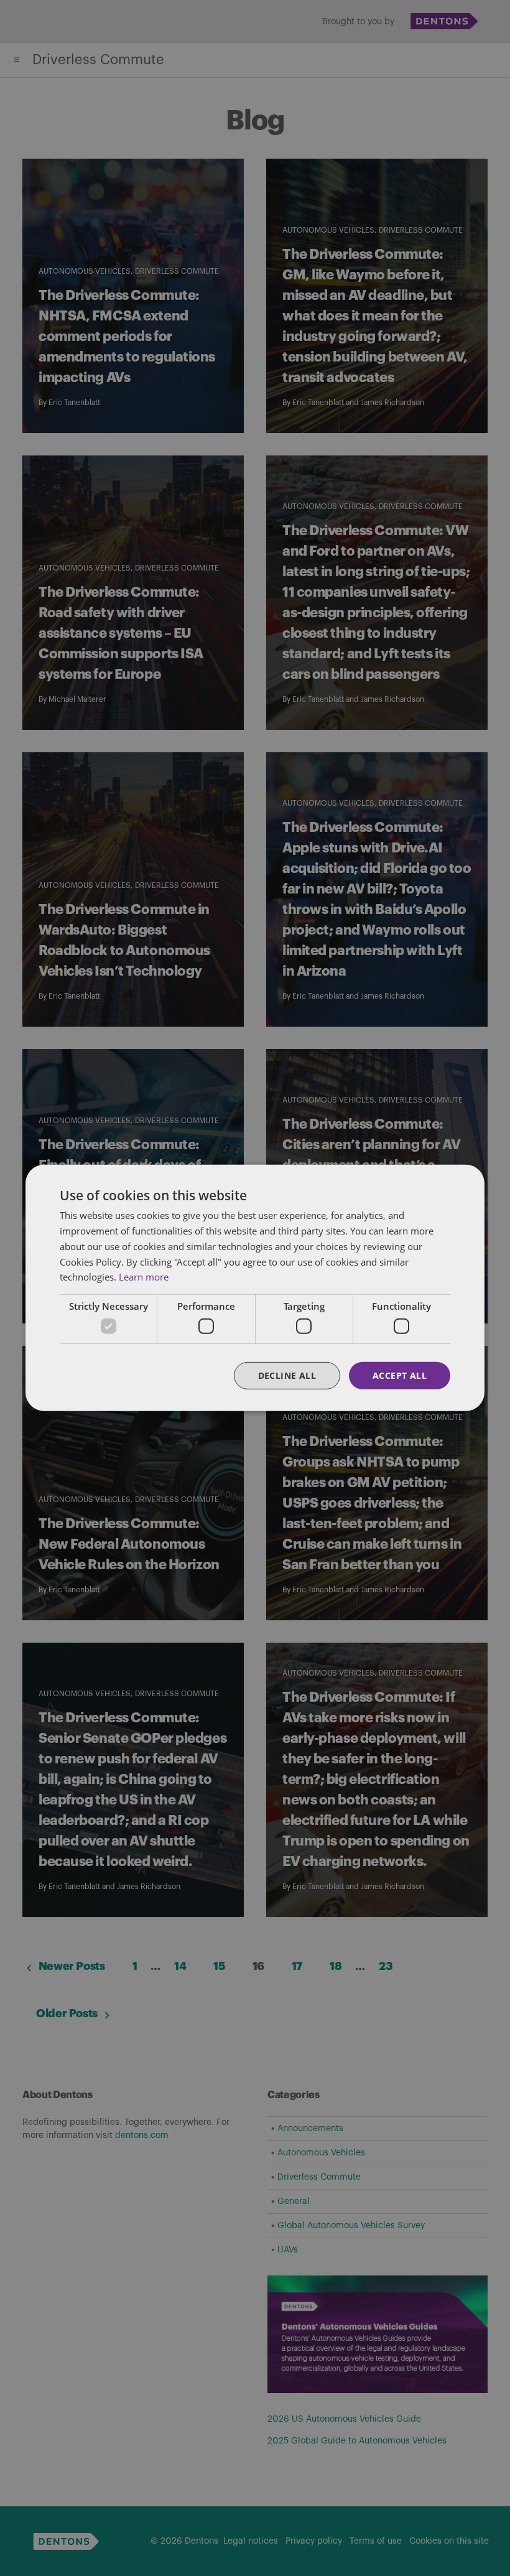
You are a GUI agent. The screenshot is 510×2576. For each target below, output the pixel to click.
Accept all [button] (400, 1375)
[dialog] (255, 1288)
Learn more (144, 1277)
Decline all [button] (287, 1375)
